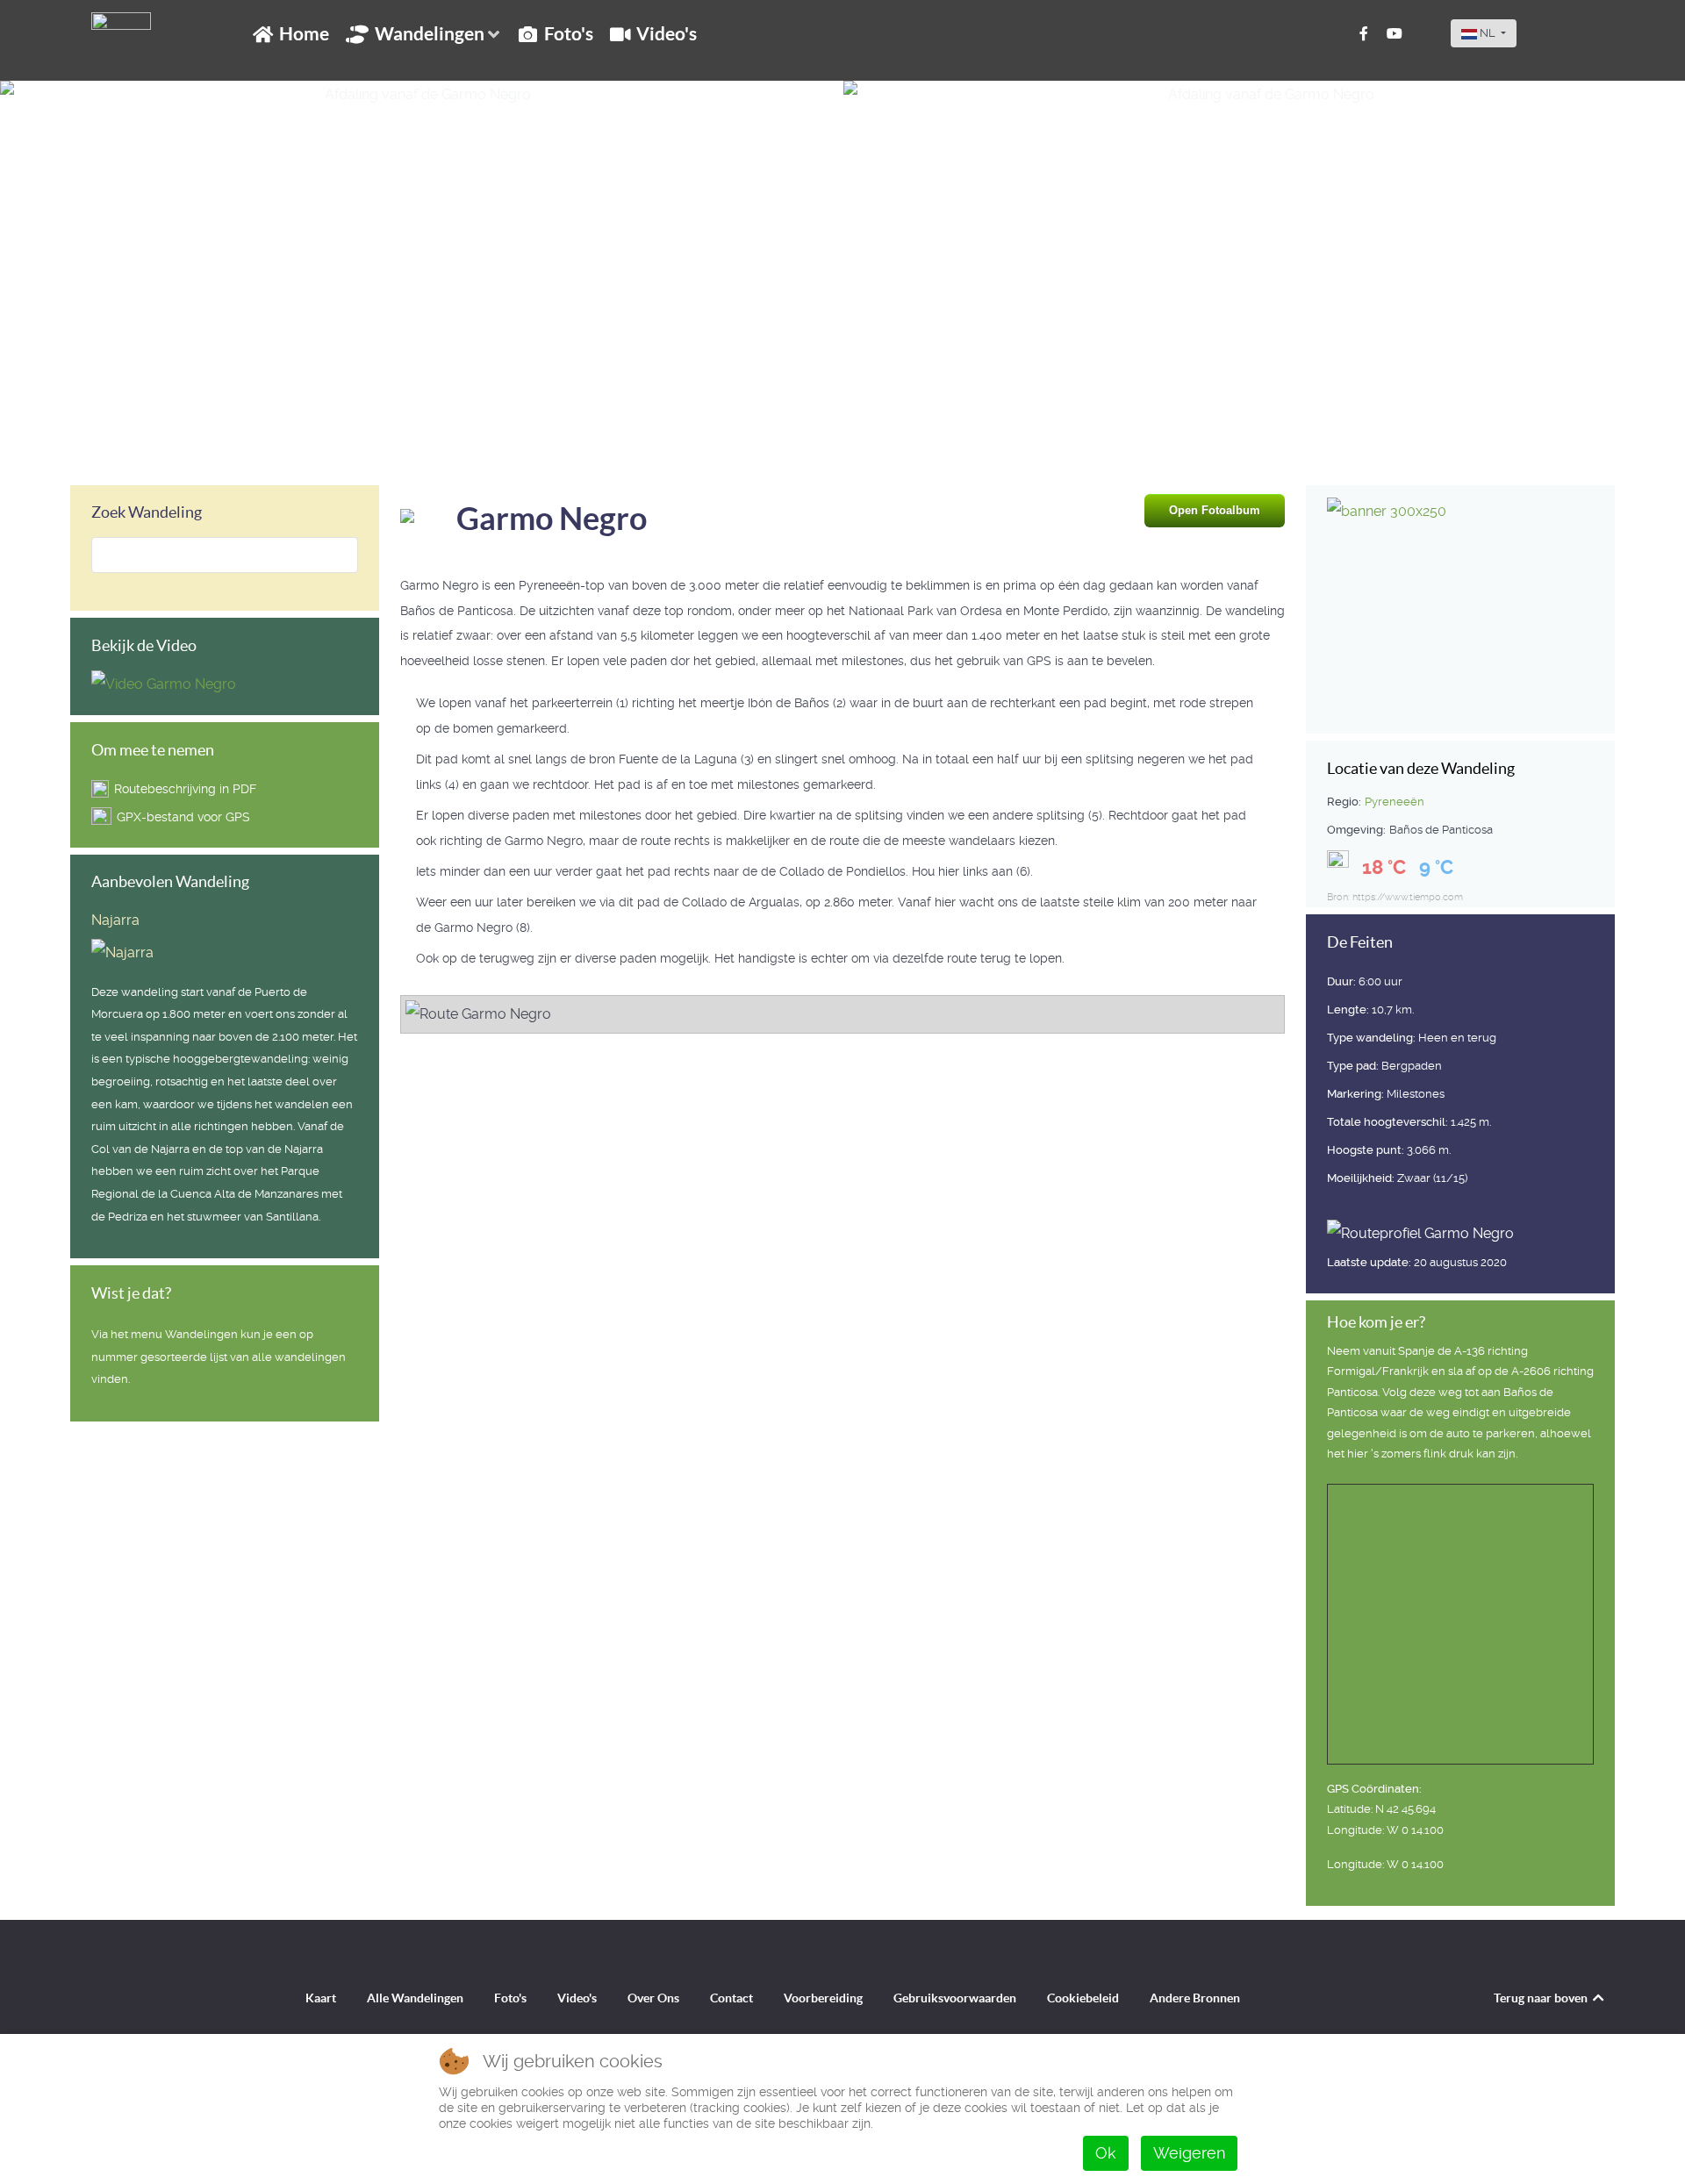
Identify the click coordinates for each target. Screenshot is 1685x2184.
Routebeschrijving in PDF (185, 789)
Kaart (321, 1998)
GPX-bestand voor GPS (183, 817)
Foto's (510, 1998)
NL (1488, 33)
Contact (731, 1998)
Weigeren (1189, 2153)
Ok (1106, 2153)
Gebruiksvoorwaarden (955, 1998)
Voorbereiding (823, 1998)
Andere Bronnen (1195, 1998)
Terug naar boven (1542, 1998)
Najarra (115, 920)
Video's (577, 1998)
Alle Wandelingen (415, 1998)
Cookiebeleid (1083, 1998)
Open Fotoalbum (1215, 510)
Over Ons (653, 1998)
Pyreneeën (1395, 802)
